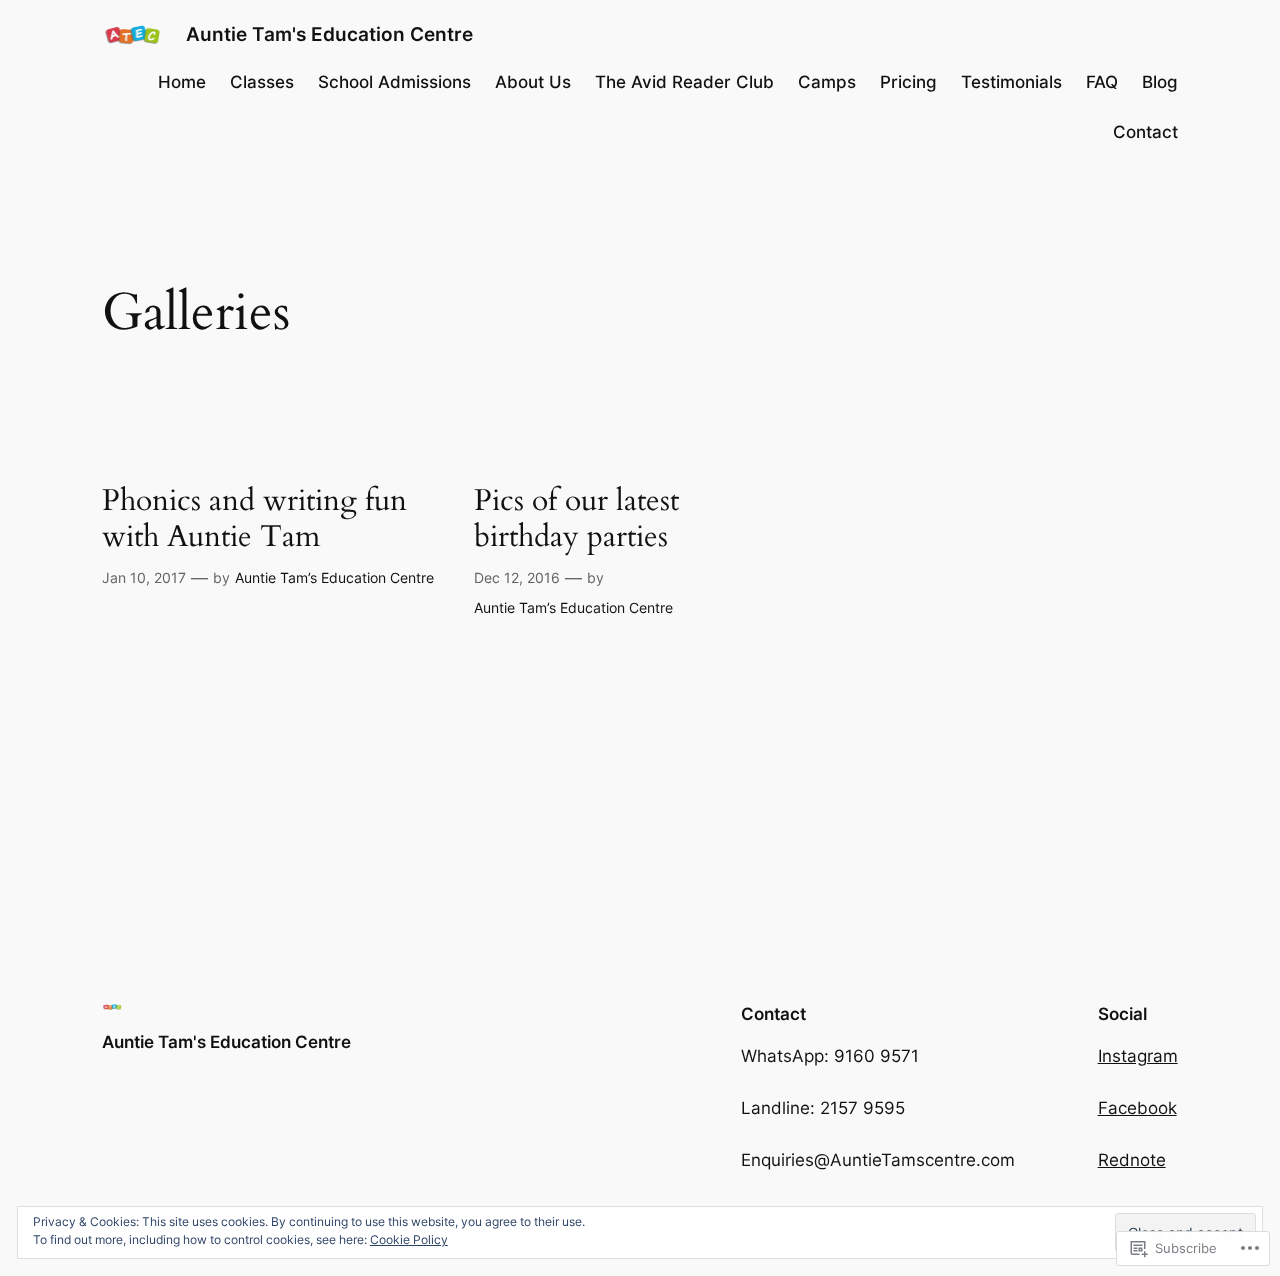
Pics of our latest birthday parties (576, 519)
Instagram (1138, 1056)
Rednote (1132, 1160)
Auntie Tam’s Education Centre (334, 577)
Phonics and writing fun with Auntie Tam (254, 519)
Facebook (1137, 1108)
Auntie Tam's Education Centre (329, 34)
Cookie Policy (409, 1239)
